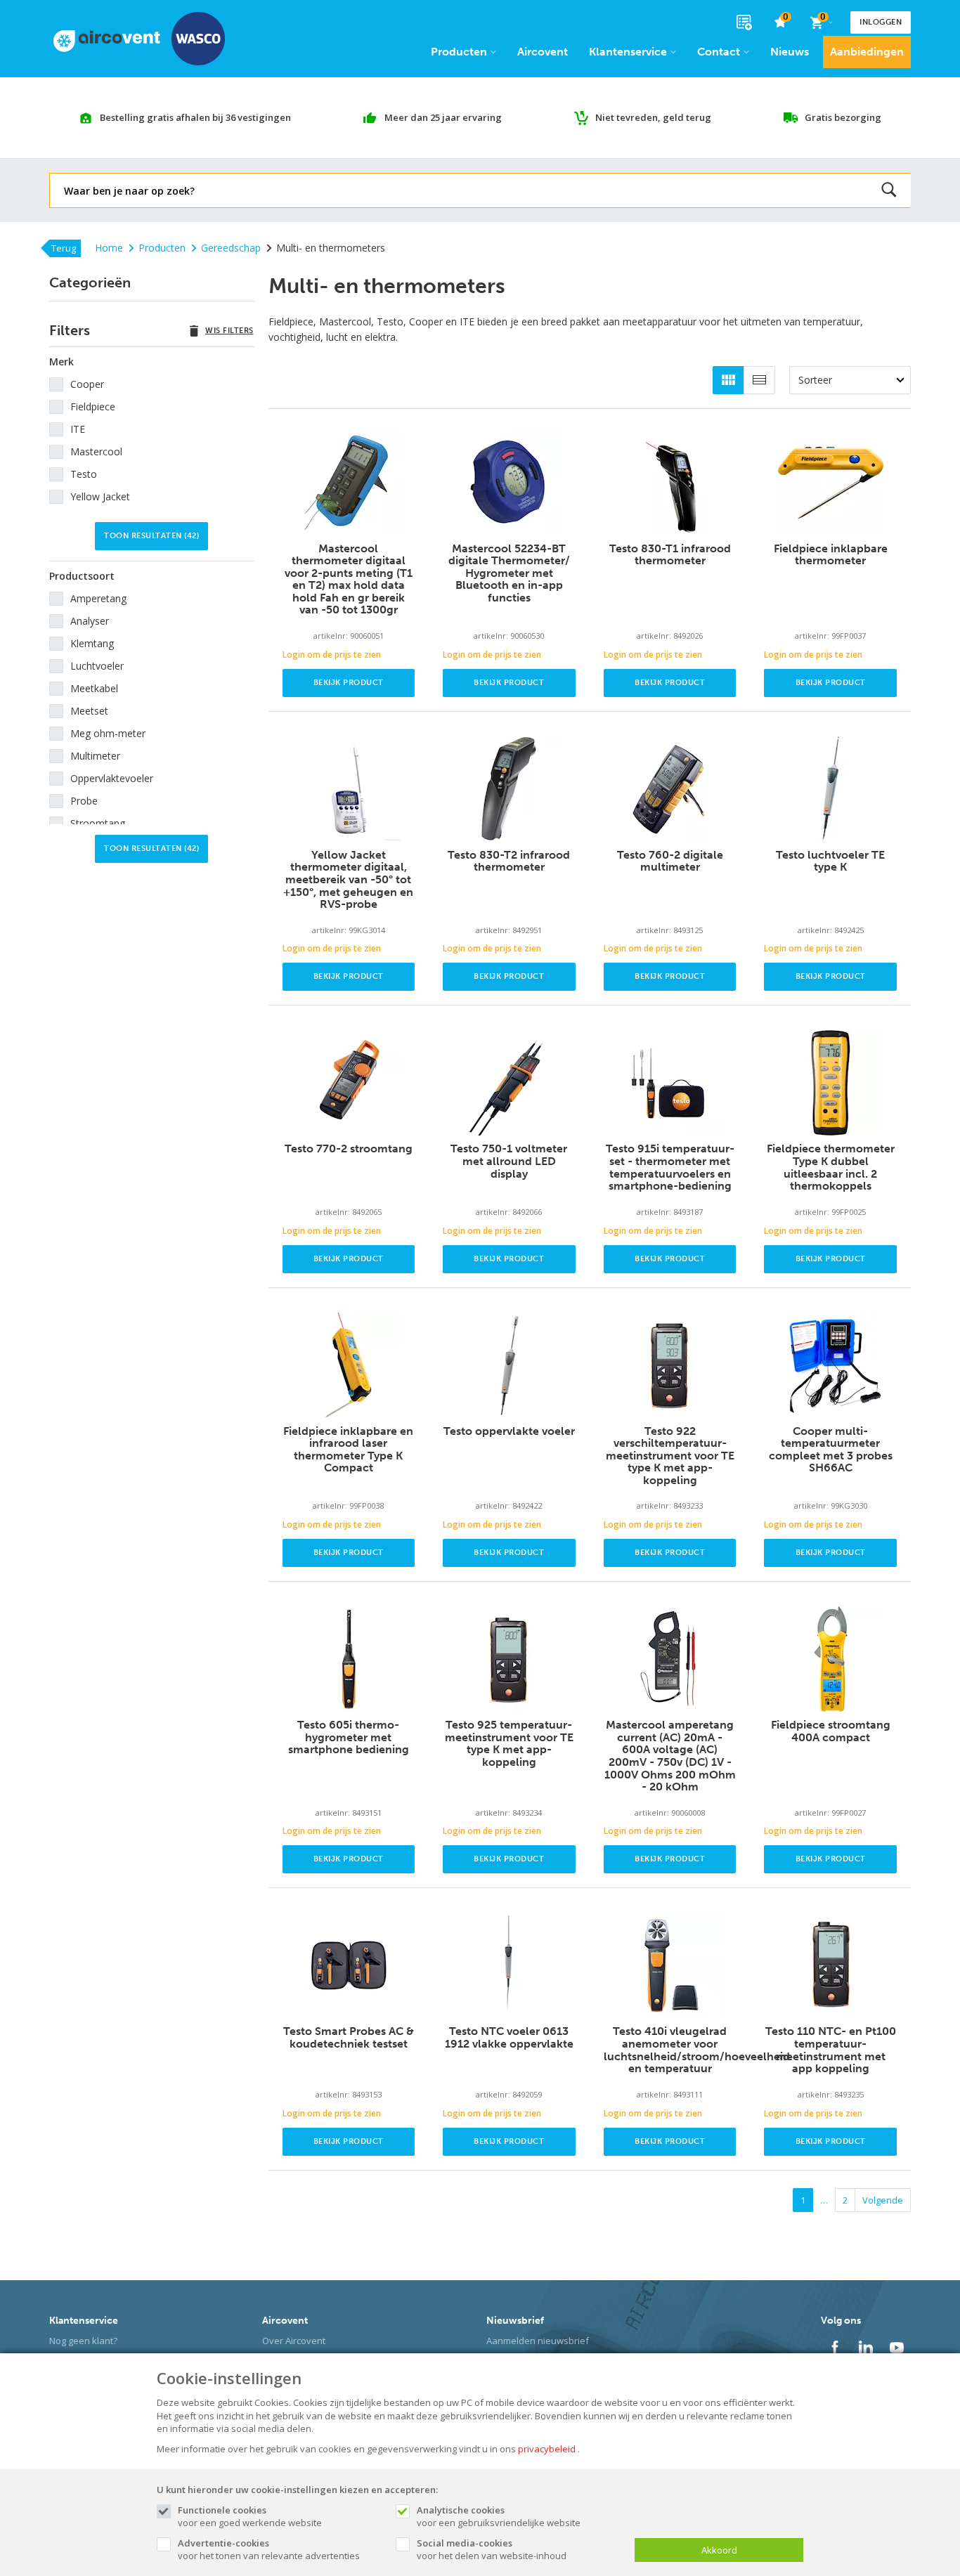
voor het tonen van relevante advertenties (269, 2549)
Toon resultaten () (151, 536)
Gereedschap (231, 248)
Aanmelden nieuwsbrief (538, 2341)
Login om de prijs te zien (332, 655)
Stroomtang (98, 823)
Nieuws (790, 52)
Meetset (89, 711)
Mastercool (96, 451)
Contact (719, 52)
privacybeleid (547, 2449)
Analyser (90, 621)
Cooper (87, 384)
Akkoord (719, 2550)
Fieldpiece (93, 406)
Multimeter (95, 756)
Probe (84, 801)
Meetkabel (94, 688)
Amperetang (98, 598)
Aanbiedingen (867, 52)
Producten (459, 52)
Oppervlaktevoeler (112, 778)
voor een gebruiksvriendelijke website (499, 2516)
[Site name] (139, 39)
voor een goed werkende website (250, 2516)
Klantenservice (628, 52)
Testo (84, 474)
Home (109, 248)
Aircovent (543, 52)
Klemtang (92, 643)
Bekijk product (349, 683)
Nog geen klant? (83, 2341)
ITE (78, 429)
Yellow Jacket (100, 496)
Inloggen (881, 22)
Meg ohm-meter (108, 733)
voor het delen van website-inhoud (492, 2549)
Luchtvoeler (97, 666)
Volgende (883, 2200)
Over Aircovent (294, 2341)
